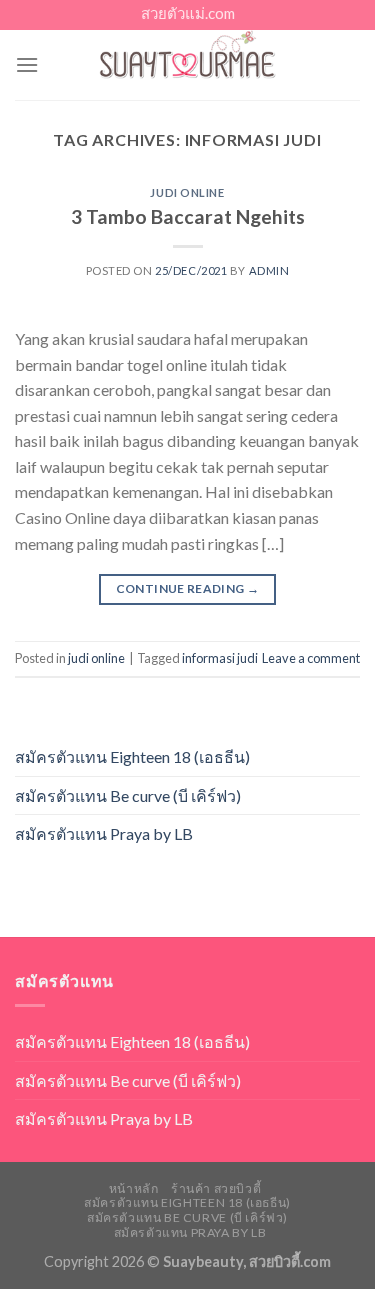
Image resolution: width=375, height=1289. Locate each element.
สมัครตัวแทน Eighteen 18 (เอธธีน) (132, 756)
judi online (187, 192)
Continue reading (188, 588)
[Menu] (27, 64)
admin (269, 270)
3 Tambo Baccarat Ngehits (188, 216)
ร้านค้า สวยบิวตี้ (216, 1188)
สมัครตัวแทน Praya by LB (104, 833)
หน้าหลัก (134, 1188)
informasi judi (220, 658)
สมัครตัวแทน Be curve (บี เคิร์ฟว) (128, 795)
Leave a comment (311, 658)
